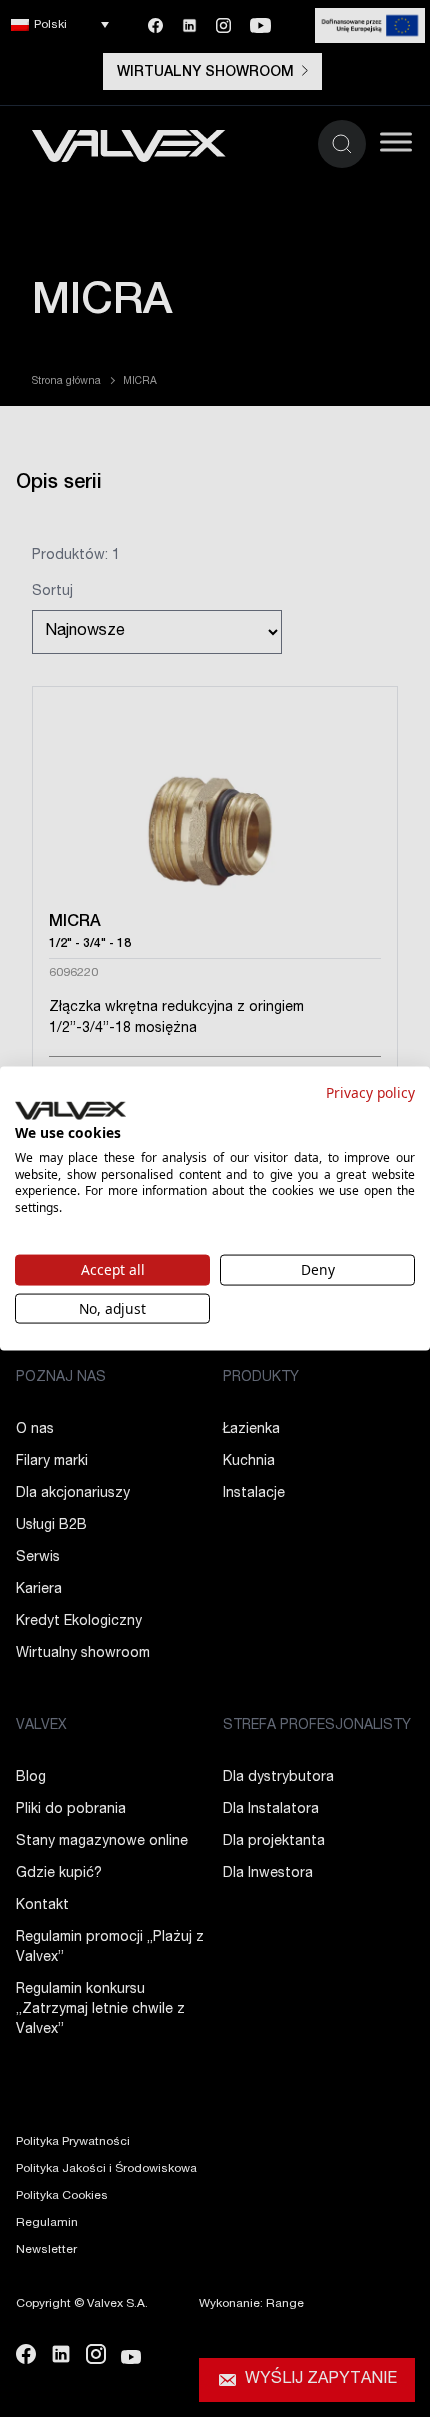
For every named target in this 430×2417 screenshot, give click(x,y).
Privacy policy (370, 1091)
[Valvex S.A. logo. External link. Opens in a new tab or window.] (70, 1111)
